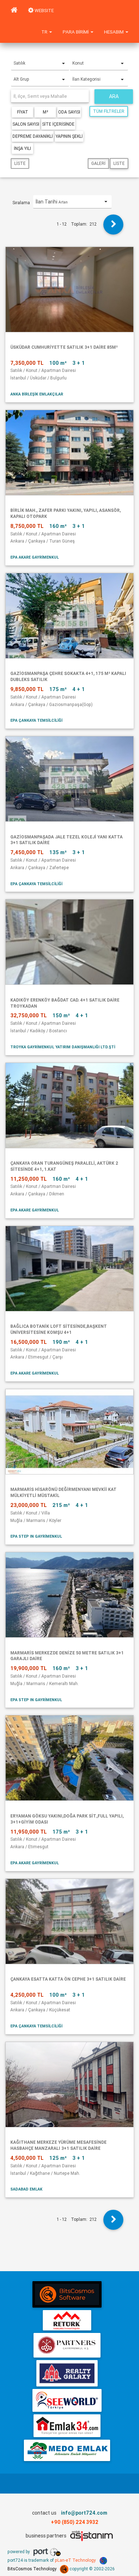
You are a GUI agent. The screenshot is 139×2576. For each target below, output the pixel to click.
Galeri (98, 163)
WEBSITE (44, 11)
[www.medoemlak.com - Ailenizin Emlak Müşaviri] (67, 2450)
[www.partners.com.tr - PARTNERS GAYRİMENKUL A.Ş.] (67, 2345)
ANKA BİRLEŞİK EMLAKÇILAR (37, 394)
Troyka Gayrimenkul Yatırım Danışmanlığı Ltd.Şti (63, 1047)
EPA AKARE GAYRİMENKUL (35, 557)
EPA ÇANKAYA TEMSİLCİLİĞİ (36, 720)
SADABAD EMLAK (26, 2189)
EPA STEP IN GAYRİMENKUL (36, 1536)
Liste (20, 163)
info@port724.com (84, 2513)
